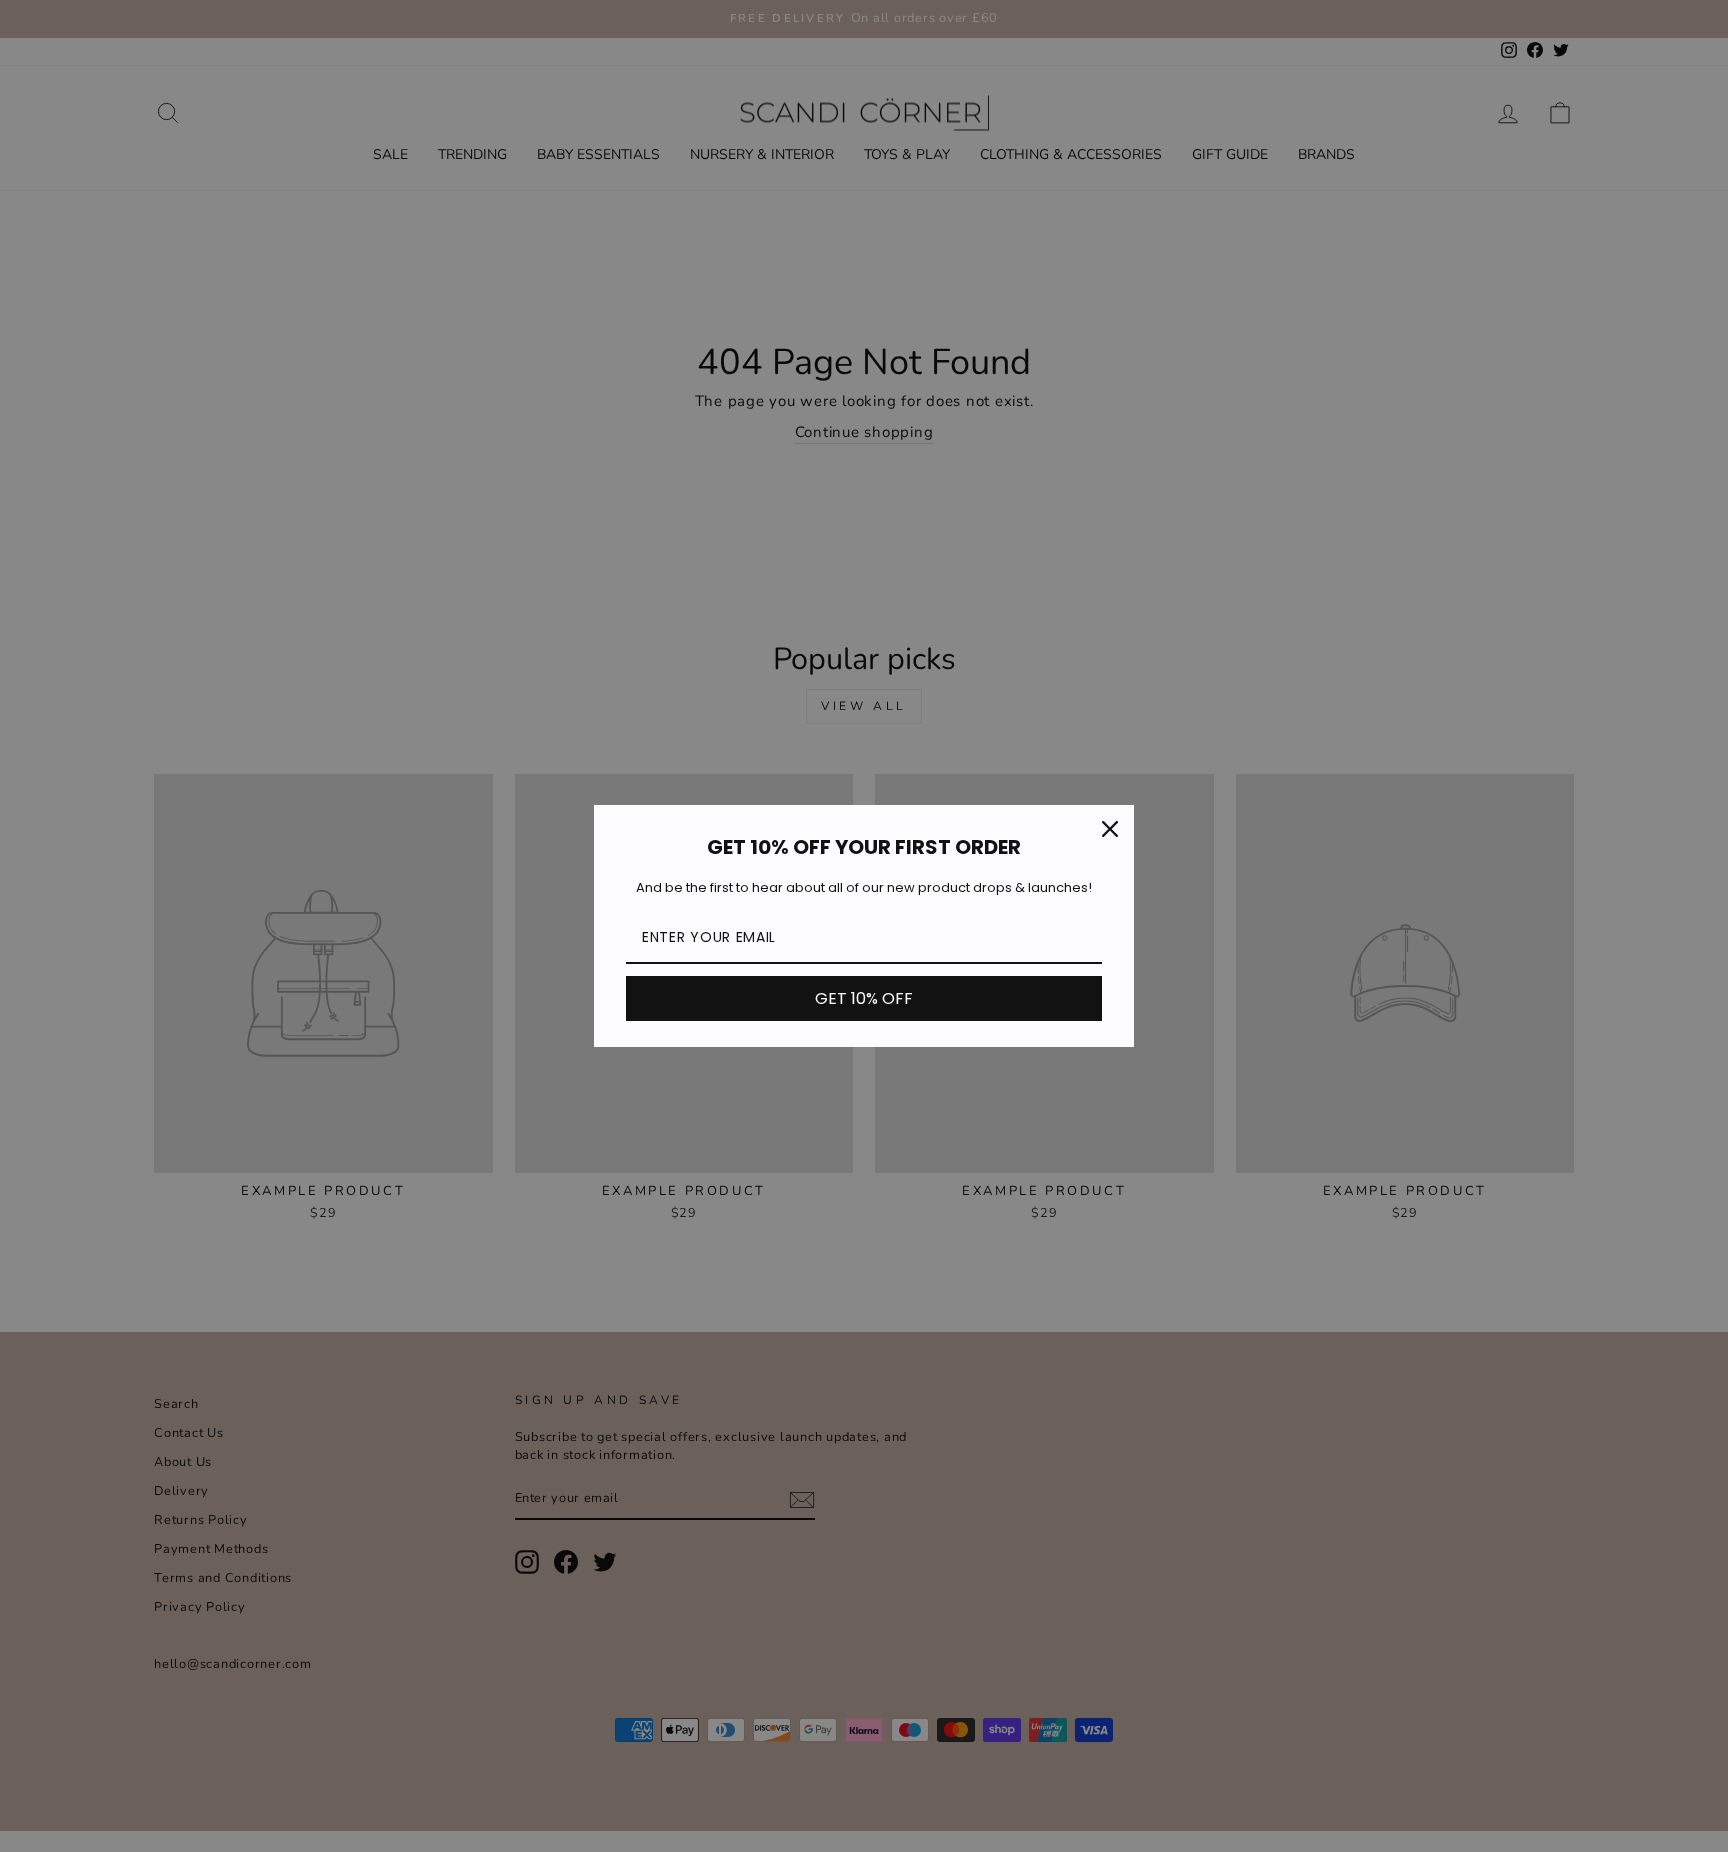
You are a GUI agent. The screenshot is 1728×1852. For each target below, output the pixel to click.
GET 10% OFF (864, 998)
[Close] (1110, 829)
